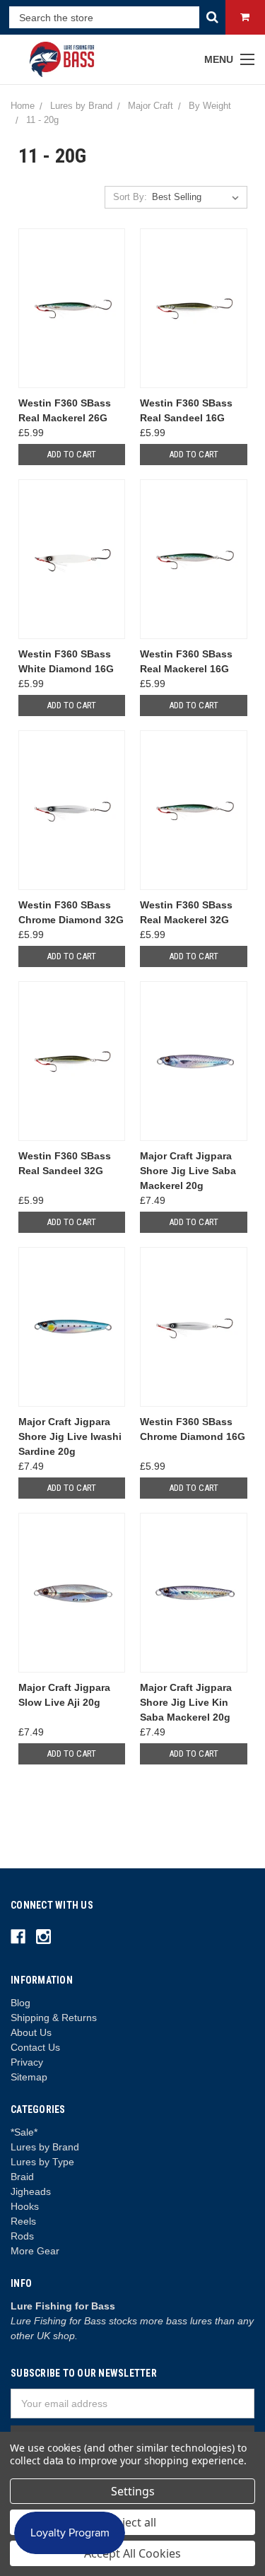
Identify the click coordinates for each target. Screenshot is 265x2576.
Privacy (27, 2062)
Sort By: (130, 197)
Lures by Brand (45, 2147)
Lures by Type (42, 2162)
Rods (22, 2236)
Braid (22, 2177)
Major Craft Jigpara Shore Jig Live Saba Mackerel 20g (188, 1171)
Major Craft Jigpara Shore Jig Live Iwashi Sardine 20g (70, 1436)
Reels (23, 2221)
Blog (20, 2003)
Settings (133, 2491)
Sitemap (29, 2077)
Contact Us (35, 2047)
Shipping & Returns (54, 2018)
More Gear (35, 2251)
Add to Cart (71, 454)
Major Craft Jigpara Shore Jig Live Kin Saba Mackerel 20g (186, 1702)
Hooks (25, 2206)
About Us (31, 2032)
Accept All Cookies (132, 2553)
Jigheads (31, 2191)
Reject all (132, 2522)
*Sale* (24, 2132)
